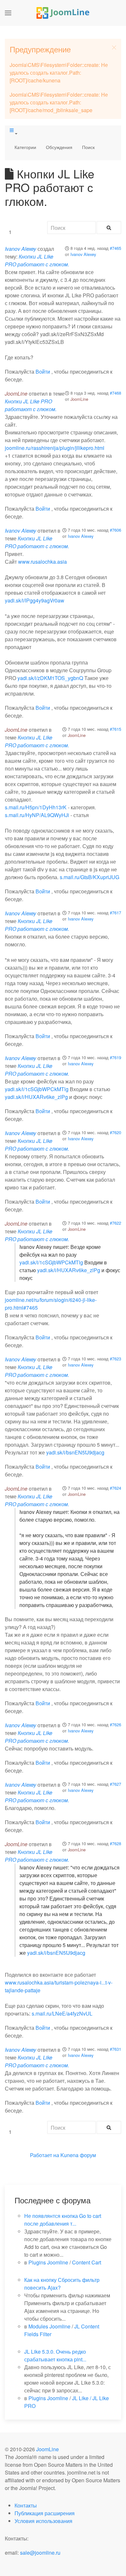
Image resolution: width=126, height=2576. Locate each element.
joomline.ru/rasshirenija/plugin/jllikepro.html (55, 448)
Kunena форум (78, 2155)
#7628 (115, 1843)
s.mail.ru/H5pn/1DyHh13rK (36, 807)
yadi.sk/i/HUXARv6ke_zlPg (36, 1097)
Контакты (26, 2505)
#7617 (115, 913)
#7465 (115, 248)
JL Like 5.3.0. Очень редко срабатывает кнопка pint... (55, 2355)
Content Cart (87, 2262)
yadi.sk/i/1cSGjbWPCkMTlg (37, 1089)
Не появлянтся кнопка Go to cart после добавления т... (63, 2220)
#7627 (115, 1784)
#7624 (115, 1488)
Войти (43, 372)
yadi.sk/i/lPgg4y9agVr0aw (35, 600)
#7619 (115, 1057)
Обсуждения (59, 147)
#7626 (115, 1724)
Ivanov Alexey (83, 254)
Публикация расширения (45, 2513)
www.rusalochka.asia (42, 562)
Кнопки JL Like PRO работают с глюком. (37, 260)
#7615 (115, 729)
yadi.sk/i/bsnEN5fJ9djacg (75, 1452)
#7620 (115, 1132)
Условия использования (43, 2521)
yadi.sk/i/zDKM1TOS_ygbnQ (50, 678)
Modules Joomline (49, 2326)
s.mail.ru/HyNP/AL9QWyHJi (37, 815)
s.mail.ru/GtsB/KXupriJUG (89, 877)
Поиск (88, 147)
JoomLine (79, 399)
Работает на (45, 2155)
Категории (25, 147)
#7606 (115, 530)
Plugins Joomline (48, 2262)
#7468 (115, 393)
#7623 (115, 1359)
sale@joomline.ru (40, 2553)
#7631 (115, 2049)
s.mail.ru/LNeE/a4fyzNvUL (62, 2013)
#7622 (115, 1223)
